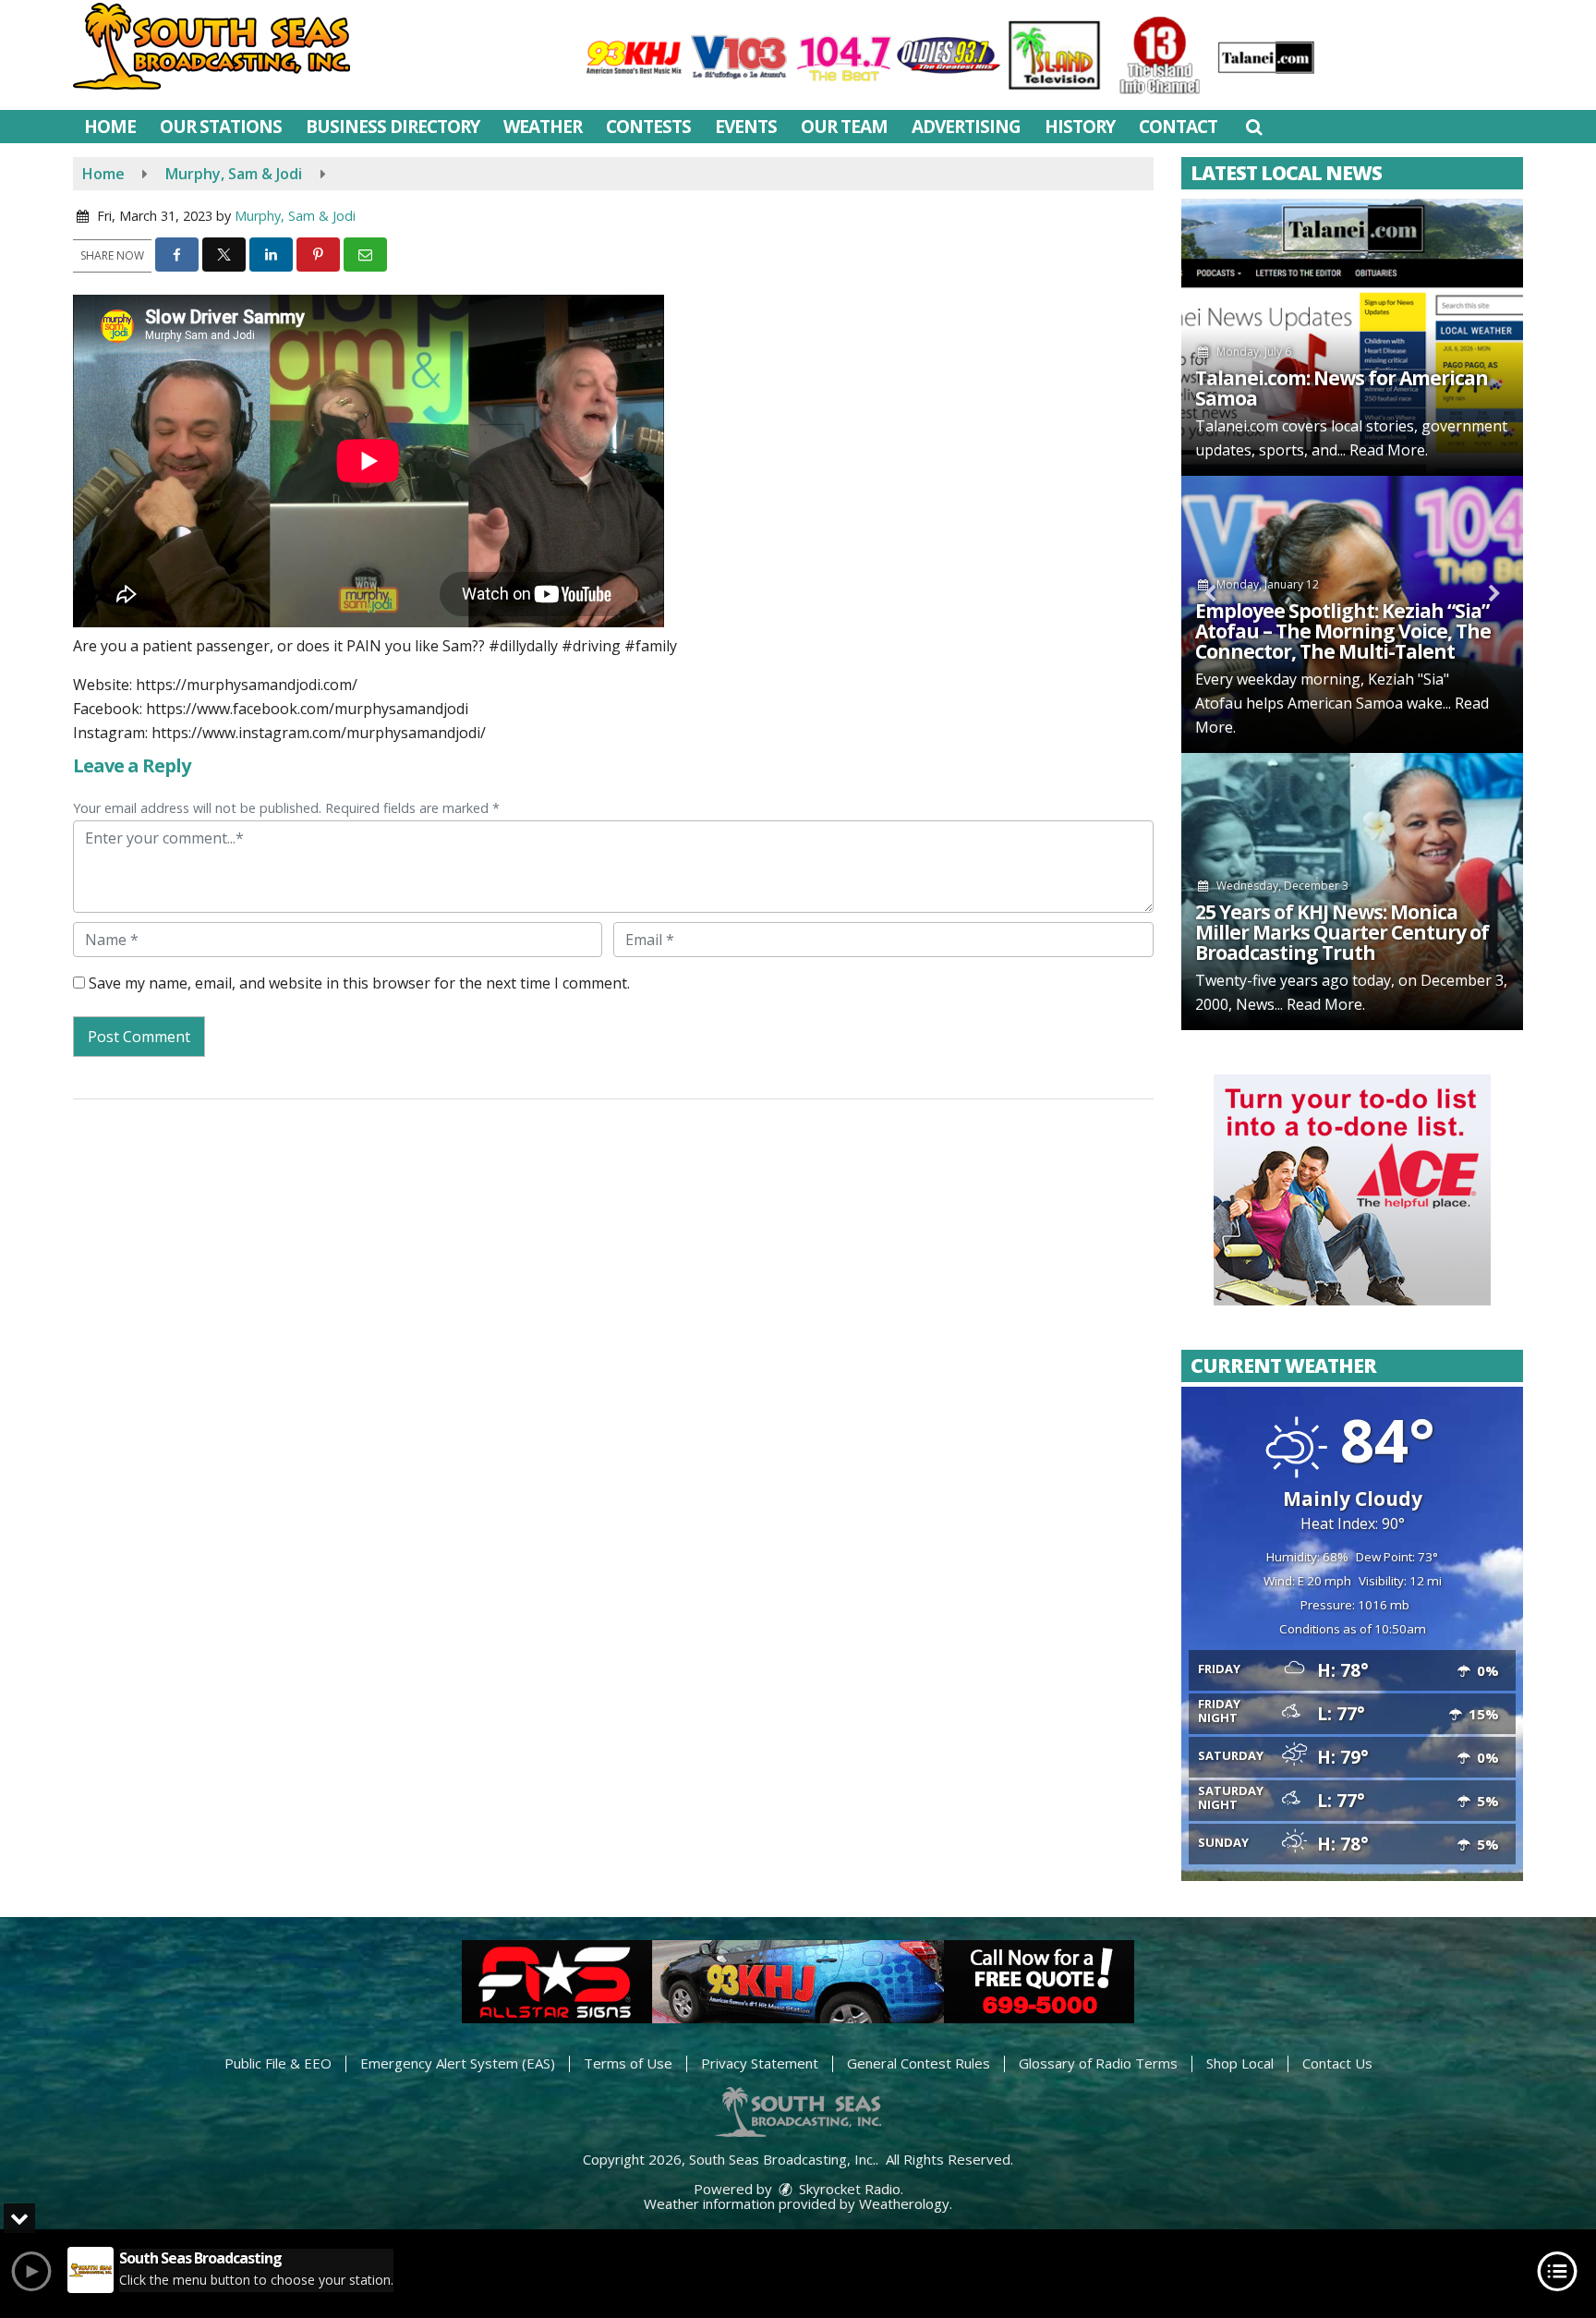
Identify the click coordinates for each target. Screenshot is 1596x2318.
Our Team (844, 127)
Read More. (1389, 450)
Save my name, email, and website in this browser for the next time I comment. (359, 983)
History (1080, 127)
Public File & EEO (278, 2063)
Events (746, 127)
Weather (543, 127)
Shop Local (1240, 2063)
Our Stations (221, 127)
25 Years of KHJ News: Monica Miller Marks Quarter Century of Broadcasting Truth (1342, 932)
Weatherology (904, 2203)
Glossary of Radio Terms (1098, 2063)
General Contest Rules (919, 2063)
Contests (648, 127)
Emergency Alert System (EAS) (458, 2063)
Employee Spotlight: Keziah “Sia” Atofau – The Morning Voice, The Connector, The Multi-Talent (1343, 631)
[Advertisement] (1352, 1190)
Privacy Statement (760, 2063)
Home (110, 127)
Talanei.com (1237, 426)
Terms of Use (628, 2063)
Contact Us (1337, 2063)
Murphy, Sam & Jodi (295, 216)
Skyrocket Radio (848, 2189)
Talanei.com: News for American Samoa (1342, 388)
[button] (1254, 127)
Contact (1178, 127)
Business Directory (393, 127)
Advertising (966, 127)
